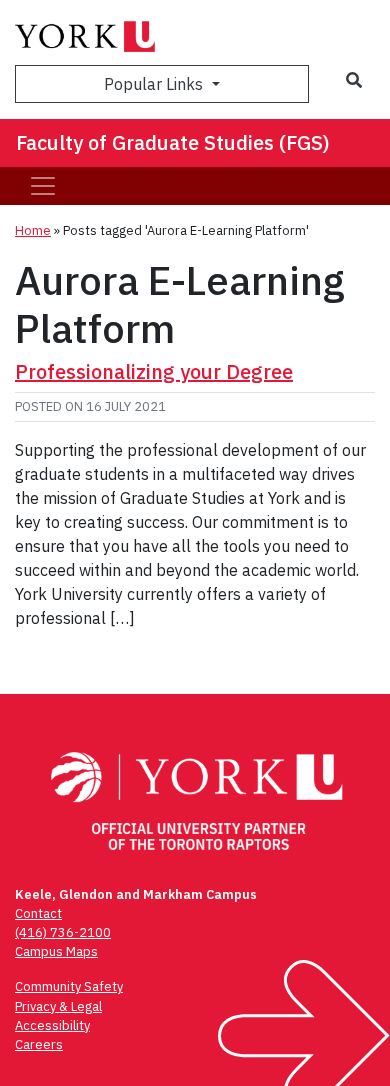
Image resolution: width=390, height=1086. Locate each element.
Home (33, 230)
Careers (39, 1044)
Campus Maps (56, 951)
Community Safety (69, 986)
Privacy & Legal (58, 1006)
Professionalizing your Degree (154, 371)
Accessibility (52, 1025)
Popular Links (155, 84)
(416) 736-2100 (63, 932)
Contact (38, 913)
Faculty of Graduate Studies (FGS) (173, 142)
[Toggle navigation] (43, 186)
